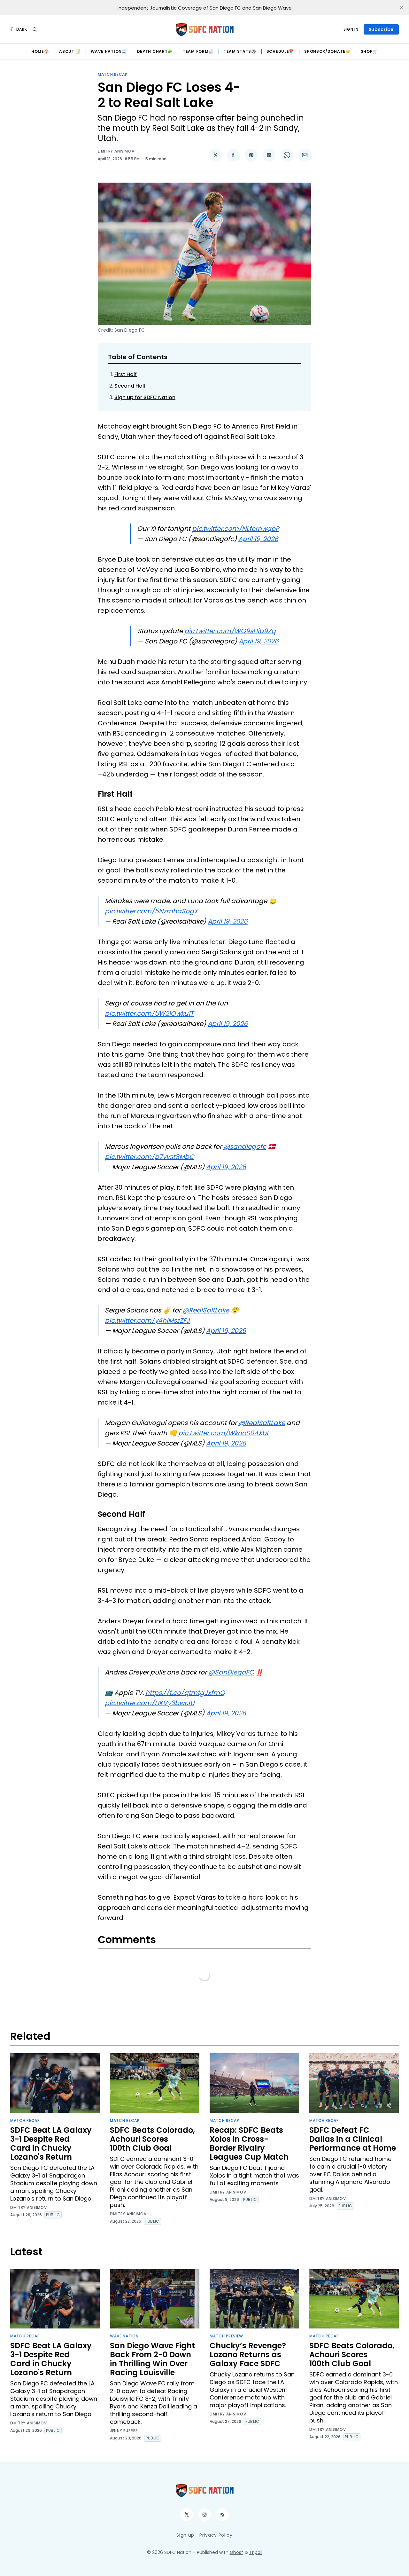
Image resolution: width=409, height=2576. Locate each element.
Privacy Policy (216, 2535)
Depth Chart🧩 (155, 51)
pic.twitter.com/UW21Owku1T (149, 1013)
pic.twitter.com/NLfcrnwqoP (236, 529)
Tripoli (256, 2552)
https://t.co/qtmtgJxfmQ (185, 1693)
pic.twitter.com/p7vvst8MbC (149, 1157)
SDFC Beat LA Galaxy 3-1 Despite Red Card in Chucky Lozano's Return (51, 2143)
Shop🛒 (369, 51)
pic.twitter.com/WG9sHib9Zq (230, 631)
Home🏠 (40, 51)
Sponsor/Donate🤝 (327, 51)
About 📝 (70, 51)
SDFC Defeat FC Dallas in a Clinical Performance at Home (353, 2139)
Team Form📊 (198, 51)
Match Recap (113, 74)
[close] (401, 8)
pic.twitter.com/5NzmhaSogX (151, 911)
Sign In (351, 29)
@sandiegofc (245, 1146)
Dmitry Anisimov (116, 151)
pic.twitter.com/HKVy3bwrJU (150, 1703)
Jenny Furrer (124, 2431)
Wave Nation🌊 (109, 51)
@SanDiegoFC (231, 1672)
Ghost (236, 2552)
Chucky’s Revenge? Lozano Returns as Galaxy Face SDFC (248, 2355)
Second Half (130, 386)
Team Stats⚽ (240, 51)
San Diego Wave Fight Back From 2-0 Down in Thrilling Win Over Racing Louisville (152, 2359)
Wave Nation (124, 2336)
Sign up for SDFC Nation (145, 397)
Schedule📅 (280, 51)
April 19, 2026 (258, 539)
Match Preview (226, 2336)
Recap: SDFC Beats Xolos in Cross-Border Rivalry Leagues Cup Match (249, 2143)
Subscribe (381, 29)
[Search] (35, 29)
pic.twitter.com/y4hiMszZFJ (147, 1320)
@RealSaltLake (206, 1310)
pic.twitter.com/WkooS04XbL (224, 1433)
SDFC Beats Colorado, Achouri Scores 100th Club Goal (152, 2139)
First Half (126, 374)
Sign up (185, 2535)
